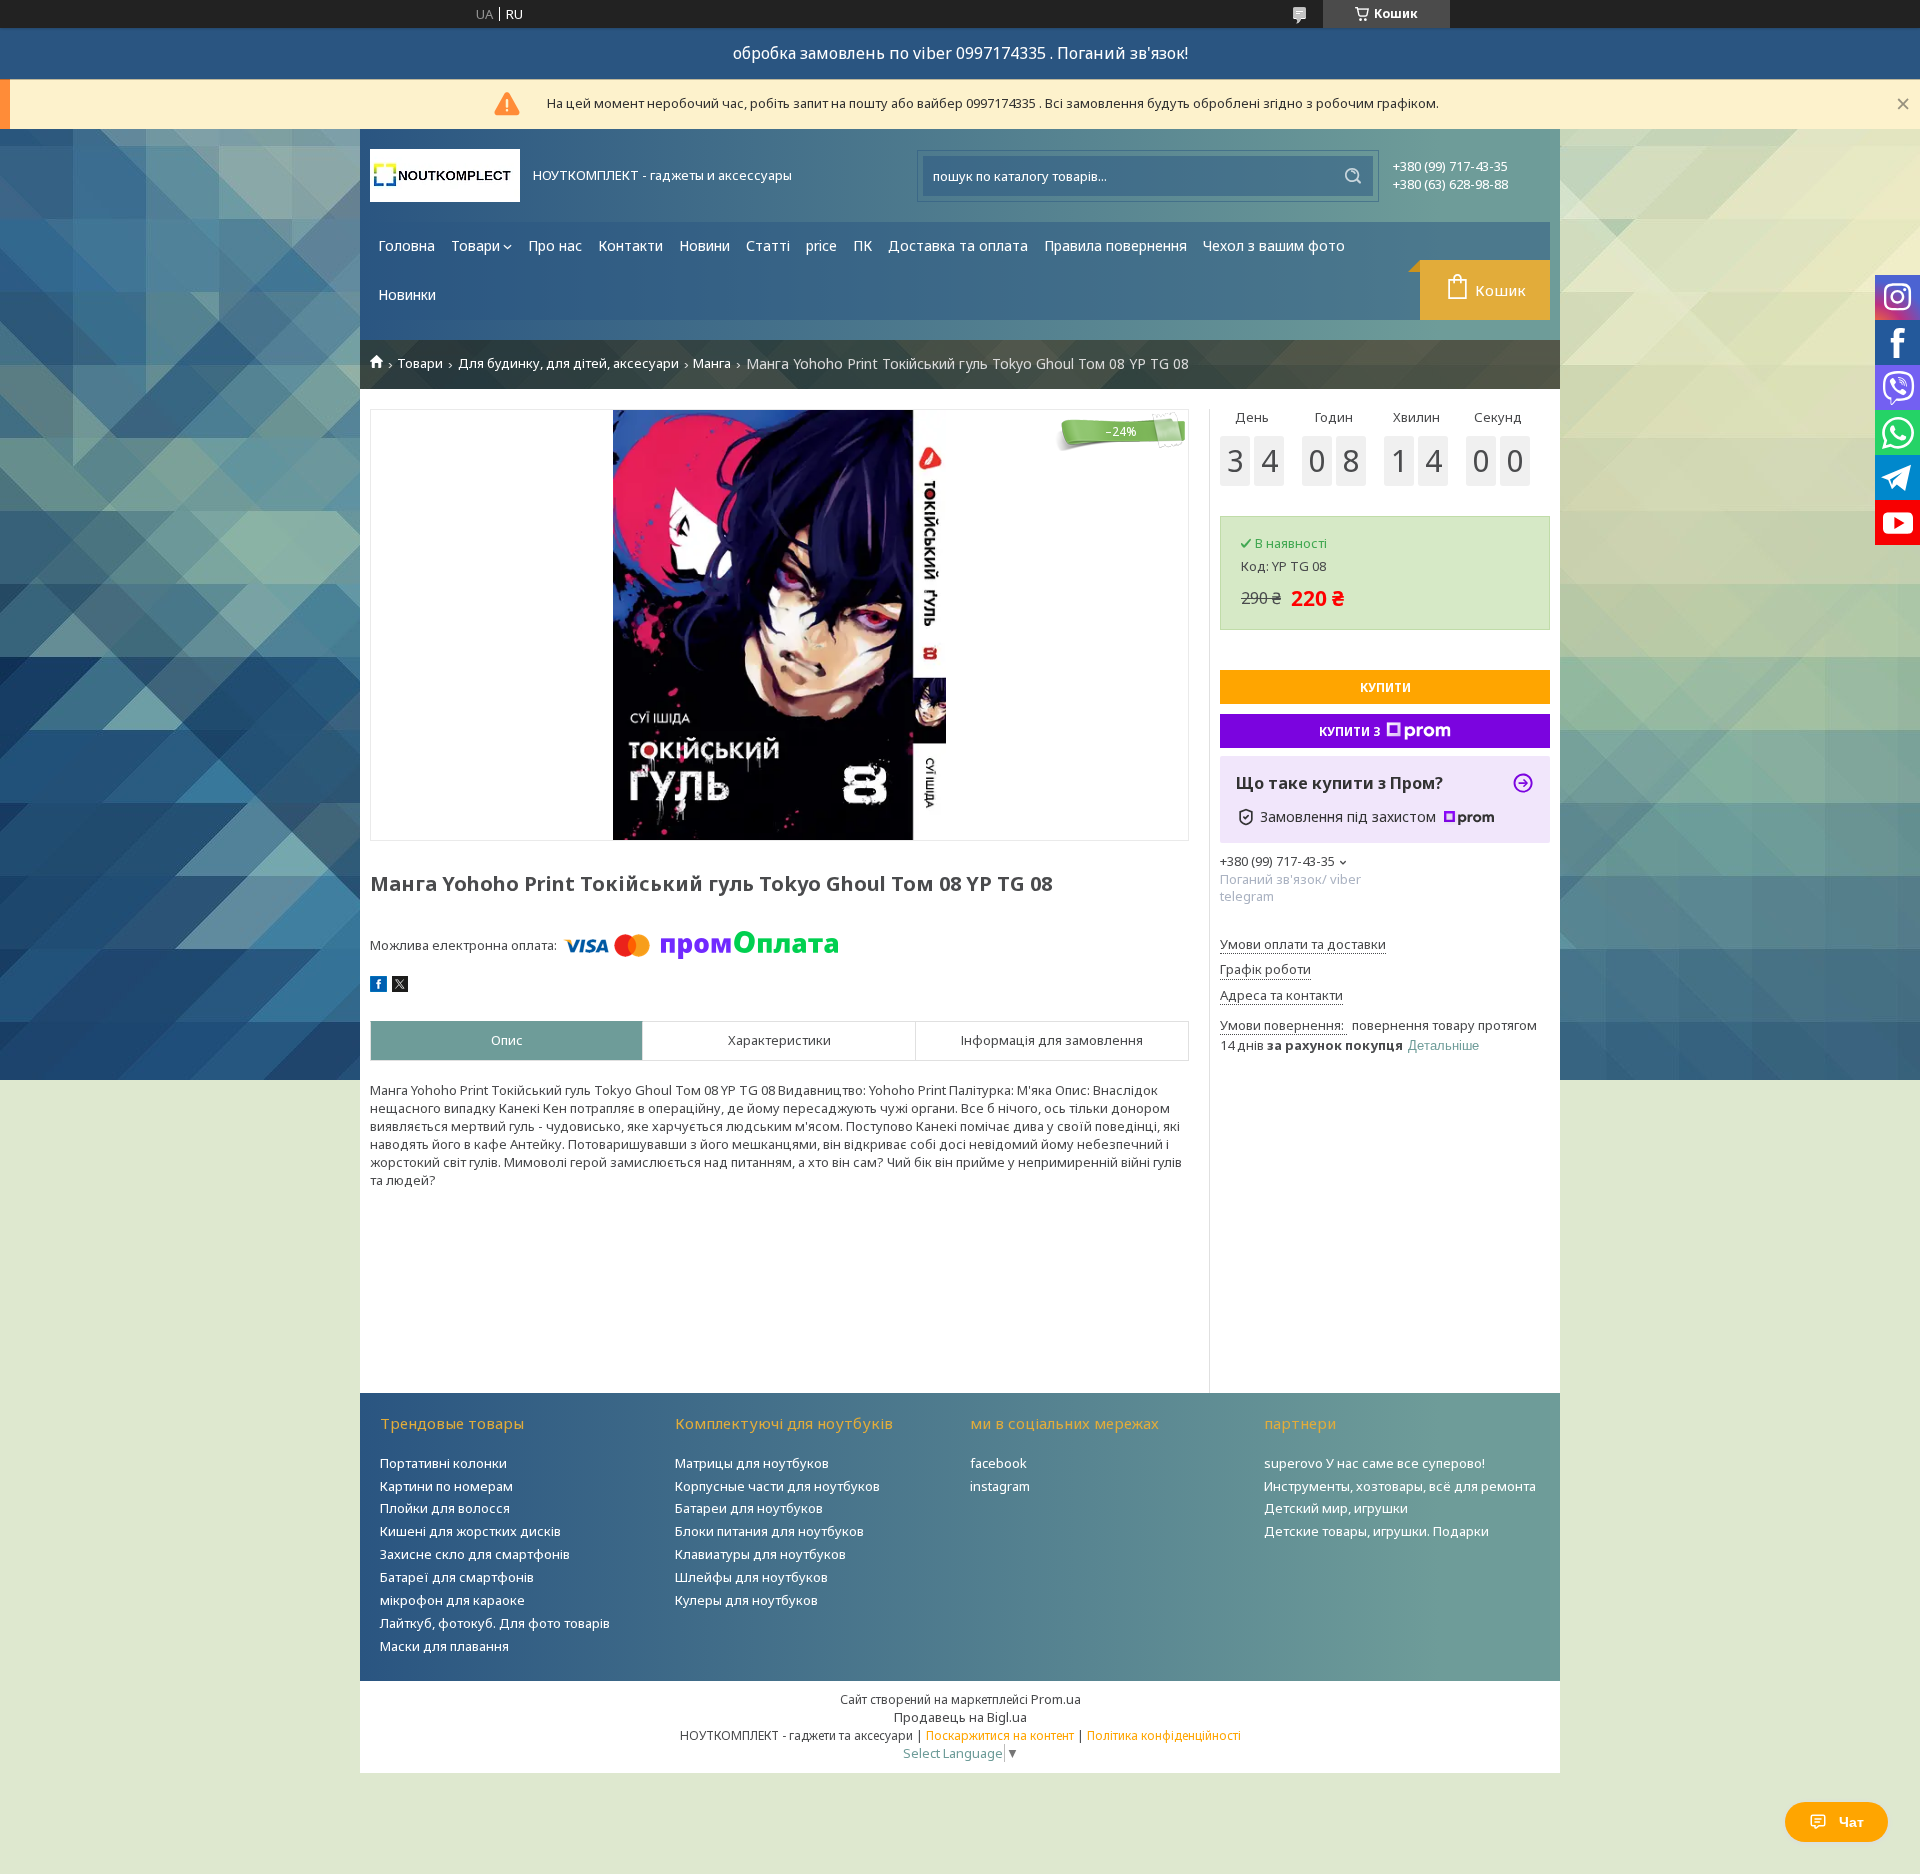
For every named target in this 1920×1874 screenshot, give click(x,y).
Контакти (630, 245)
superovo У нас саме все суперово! (1374, 1463)
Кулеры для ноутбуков (746, 1600)
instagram (1000, 1486)
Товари (475, 245)
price (821, 245)
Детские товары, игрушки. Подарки (1376, 1531)
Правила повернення (1115, 245)
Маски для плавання (444, 1646)
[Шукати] (1353, 176)
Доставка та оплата (958, 245)
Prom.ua (1056, 1699)
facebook (998, 1463)
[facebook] (378, 987)
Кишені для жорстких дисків (470, 1531)
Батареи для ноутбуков (749, 1508)
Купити (1385, 687)
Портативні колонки (443, 1463)
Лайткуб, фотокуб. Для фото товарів (495, 1623)
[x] (400, 987)
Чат (1851, 1822)
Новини (704, 245)
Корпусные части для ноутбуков (777, 1486)
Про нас (555, 245)
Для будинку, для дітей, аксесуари (568, 363)
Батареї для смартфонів (457, 1577)
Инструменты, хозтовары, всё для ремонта (1400, 1486)
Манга (712, 363)
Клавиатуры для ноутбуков (760, 1554)
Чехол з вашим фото (1274, 245)
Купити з (1350, 731)
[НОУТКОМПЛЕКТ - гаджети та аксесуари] (445, 175)
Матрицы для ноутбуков (752, 1463)
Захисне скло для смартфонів (475, 1554)
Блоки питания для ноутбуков (769, 1531)
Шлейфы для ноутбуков (751, 1577)
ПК (862, 245)
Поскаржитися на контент (1000, 1735)
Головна (406, 245)
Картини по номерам (446, 1486)
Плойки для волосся (445, 1508)
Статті (768, 245)
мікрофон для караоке (452, 1600)
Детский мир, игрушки (1336, 1508)
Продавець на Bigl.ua (960, 1717)
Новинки (407, 294)
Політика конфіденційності (1164, 1735)
